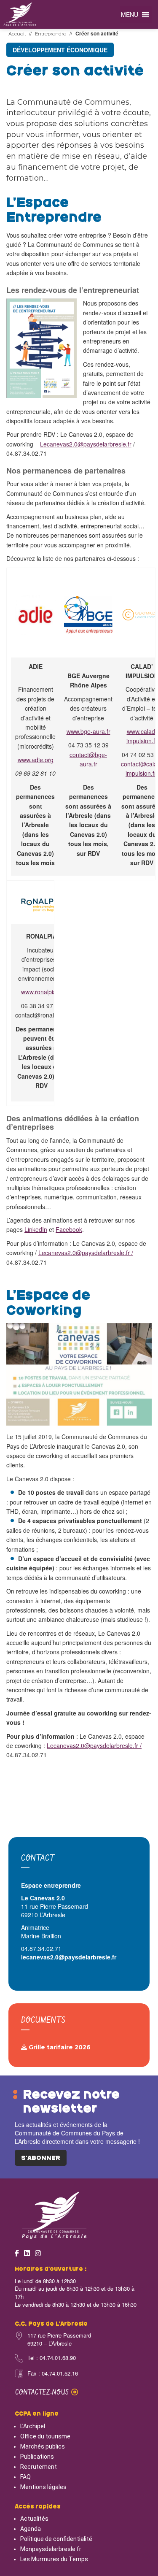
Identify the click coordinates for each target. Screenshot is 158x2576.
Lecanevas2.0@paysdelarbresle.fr (86, 444)
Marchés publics (43, 2446)
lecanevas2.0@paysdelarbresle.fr (69, 1957)
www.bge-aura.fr (88, 731)
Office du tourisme (45, 2436)
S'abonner (41, 2158)
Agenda (31, 2529)
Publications (37, 2457)
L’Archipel (33, 2426)
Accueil (17, 34)
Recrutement (39, 2467)
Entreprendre (51, 34)
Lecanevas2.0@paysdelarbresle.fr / (86, 1253)
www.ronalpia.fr (42, 992)
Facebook (69, 1229)
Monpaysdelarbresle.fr (51, 2549)
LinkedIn (36, 1229)
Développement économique (60, 50)
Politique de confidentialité (56, 2539)
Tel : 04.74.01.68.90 (52, 2358)
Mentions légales (43, 2487)
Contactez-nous (43, 2393)
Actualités (34, 2519)
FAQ (25, 2477)
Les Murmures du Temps (54, 2559)
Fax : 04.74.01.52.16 (53, 2373)
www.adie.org (36, 760)
